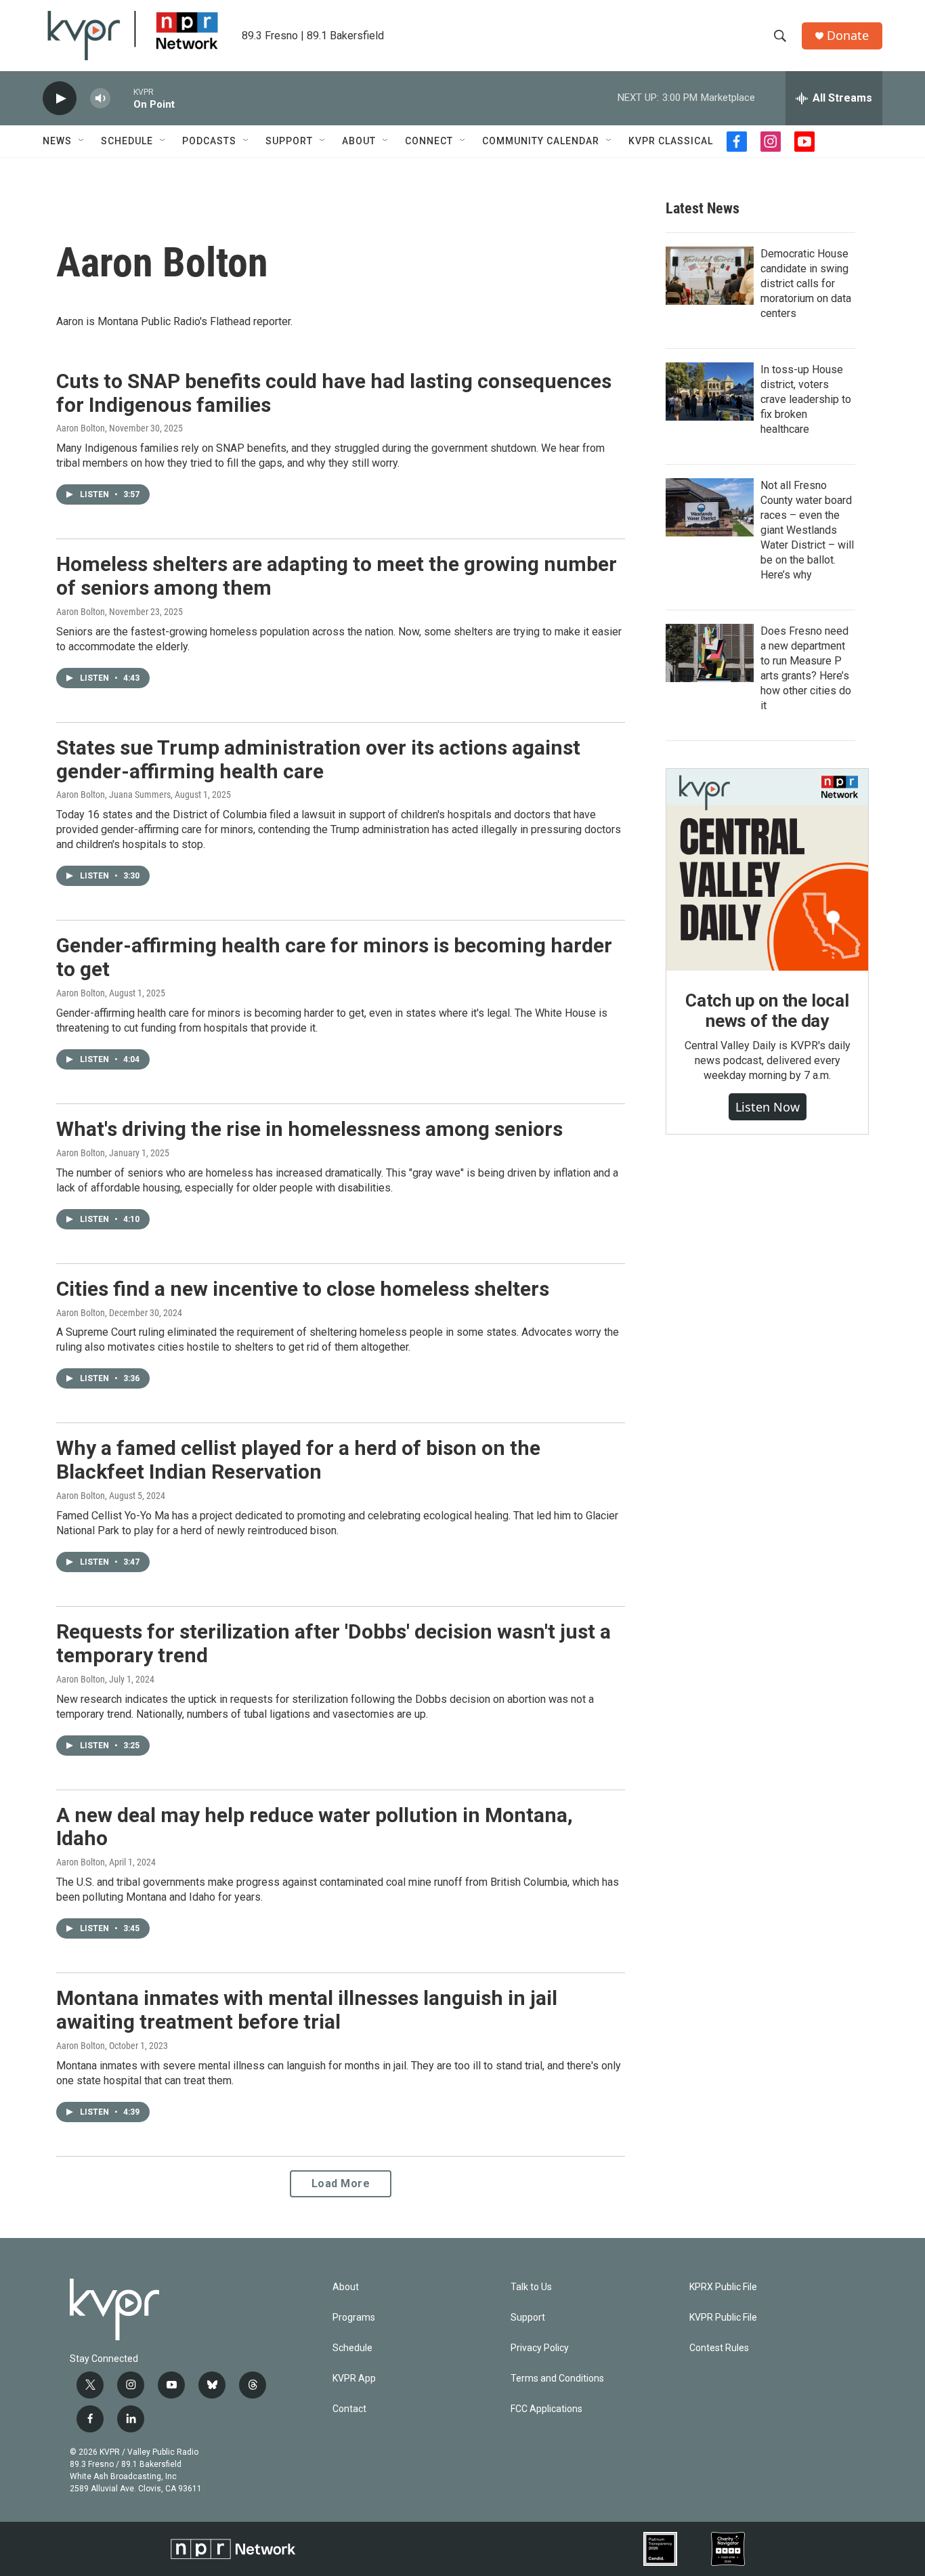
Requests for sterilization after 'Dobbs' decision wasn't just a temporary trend (334, 1643)
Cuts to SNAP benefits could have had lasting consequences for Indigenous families (334, 393)
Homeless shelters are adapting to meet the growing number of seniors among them (337, 576)
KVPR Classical (671, 141)
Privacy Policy (540, 2348)
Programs (354, 2318)
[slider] (122, 98)
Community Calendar (541, 141)
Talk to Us (531, 2287)
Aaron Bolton (81, 428)
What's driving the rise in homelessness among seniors (309, 1129)
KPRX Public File (723, 2287)
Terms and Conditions (557, 2379)
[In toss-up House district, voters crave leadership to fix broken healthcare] (710, 392)
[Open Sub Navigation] (82, 141)
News (57, 141)
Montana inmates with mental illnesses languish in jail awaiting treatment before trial (307, 2010)
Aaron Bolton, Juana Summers (113, 795)
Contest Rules (719, 2348)
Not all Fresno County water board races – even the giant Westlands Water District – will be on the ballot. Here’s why (807, 530)
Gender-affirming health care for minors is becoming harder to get (334, 957)
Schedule (127, 141)
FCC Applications (546, 2409)
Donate (848, 36)
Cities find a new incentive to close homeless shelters (303, 1289)
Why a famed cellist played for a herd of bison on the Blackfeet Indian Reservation (298, 1460)
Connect (429, 141)
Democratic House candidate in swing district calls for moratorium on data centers (806, 283)
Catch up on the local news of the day (767, 1011)
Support (289, 141)
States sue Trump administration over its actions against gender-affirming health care (318, 759)
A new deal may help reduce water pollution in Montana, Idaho (315, 1827)
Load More (341, 2183)
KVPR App (354, 2379)
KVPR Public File (723, 2318)
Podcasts (209, 141)
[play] (60, 99)
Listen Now (768, 1107)
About (359, 141)
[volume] (100, 99)
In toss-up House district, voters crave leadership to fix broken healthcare (806, 399)
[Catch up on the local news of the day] (767, 870)
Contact (349, 2409)
